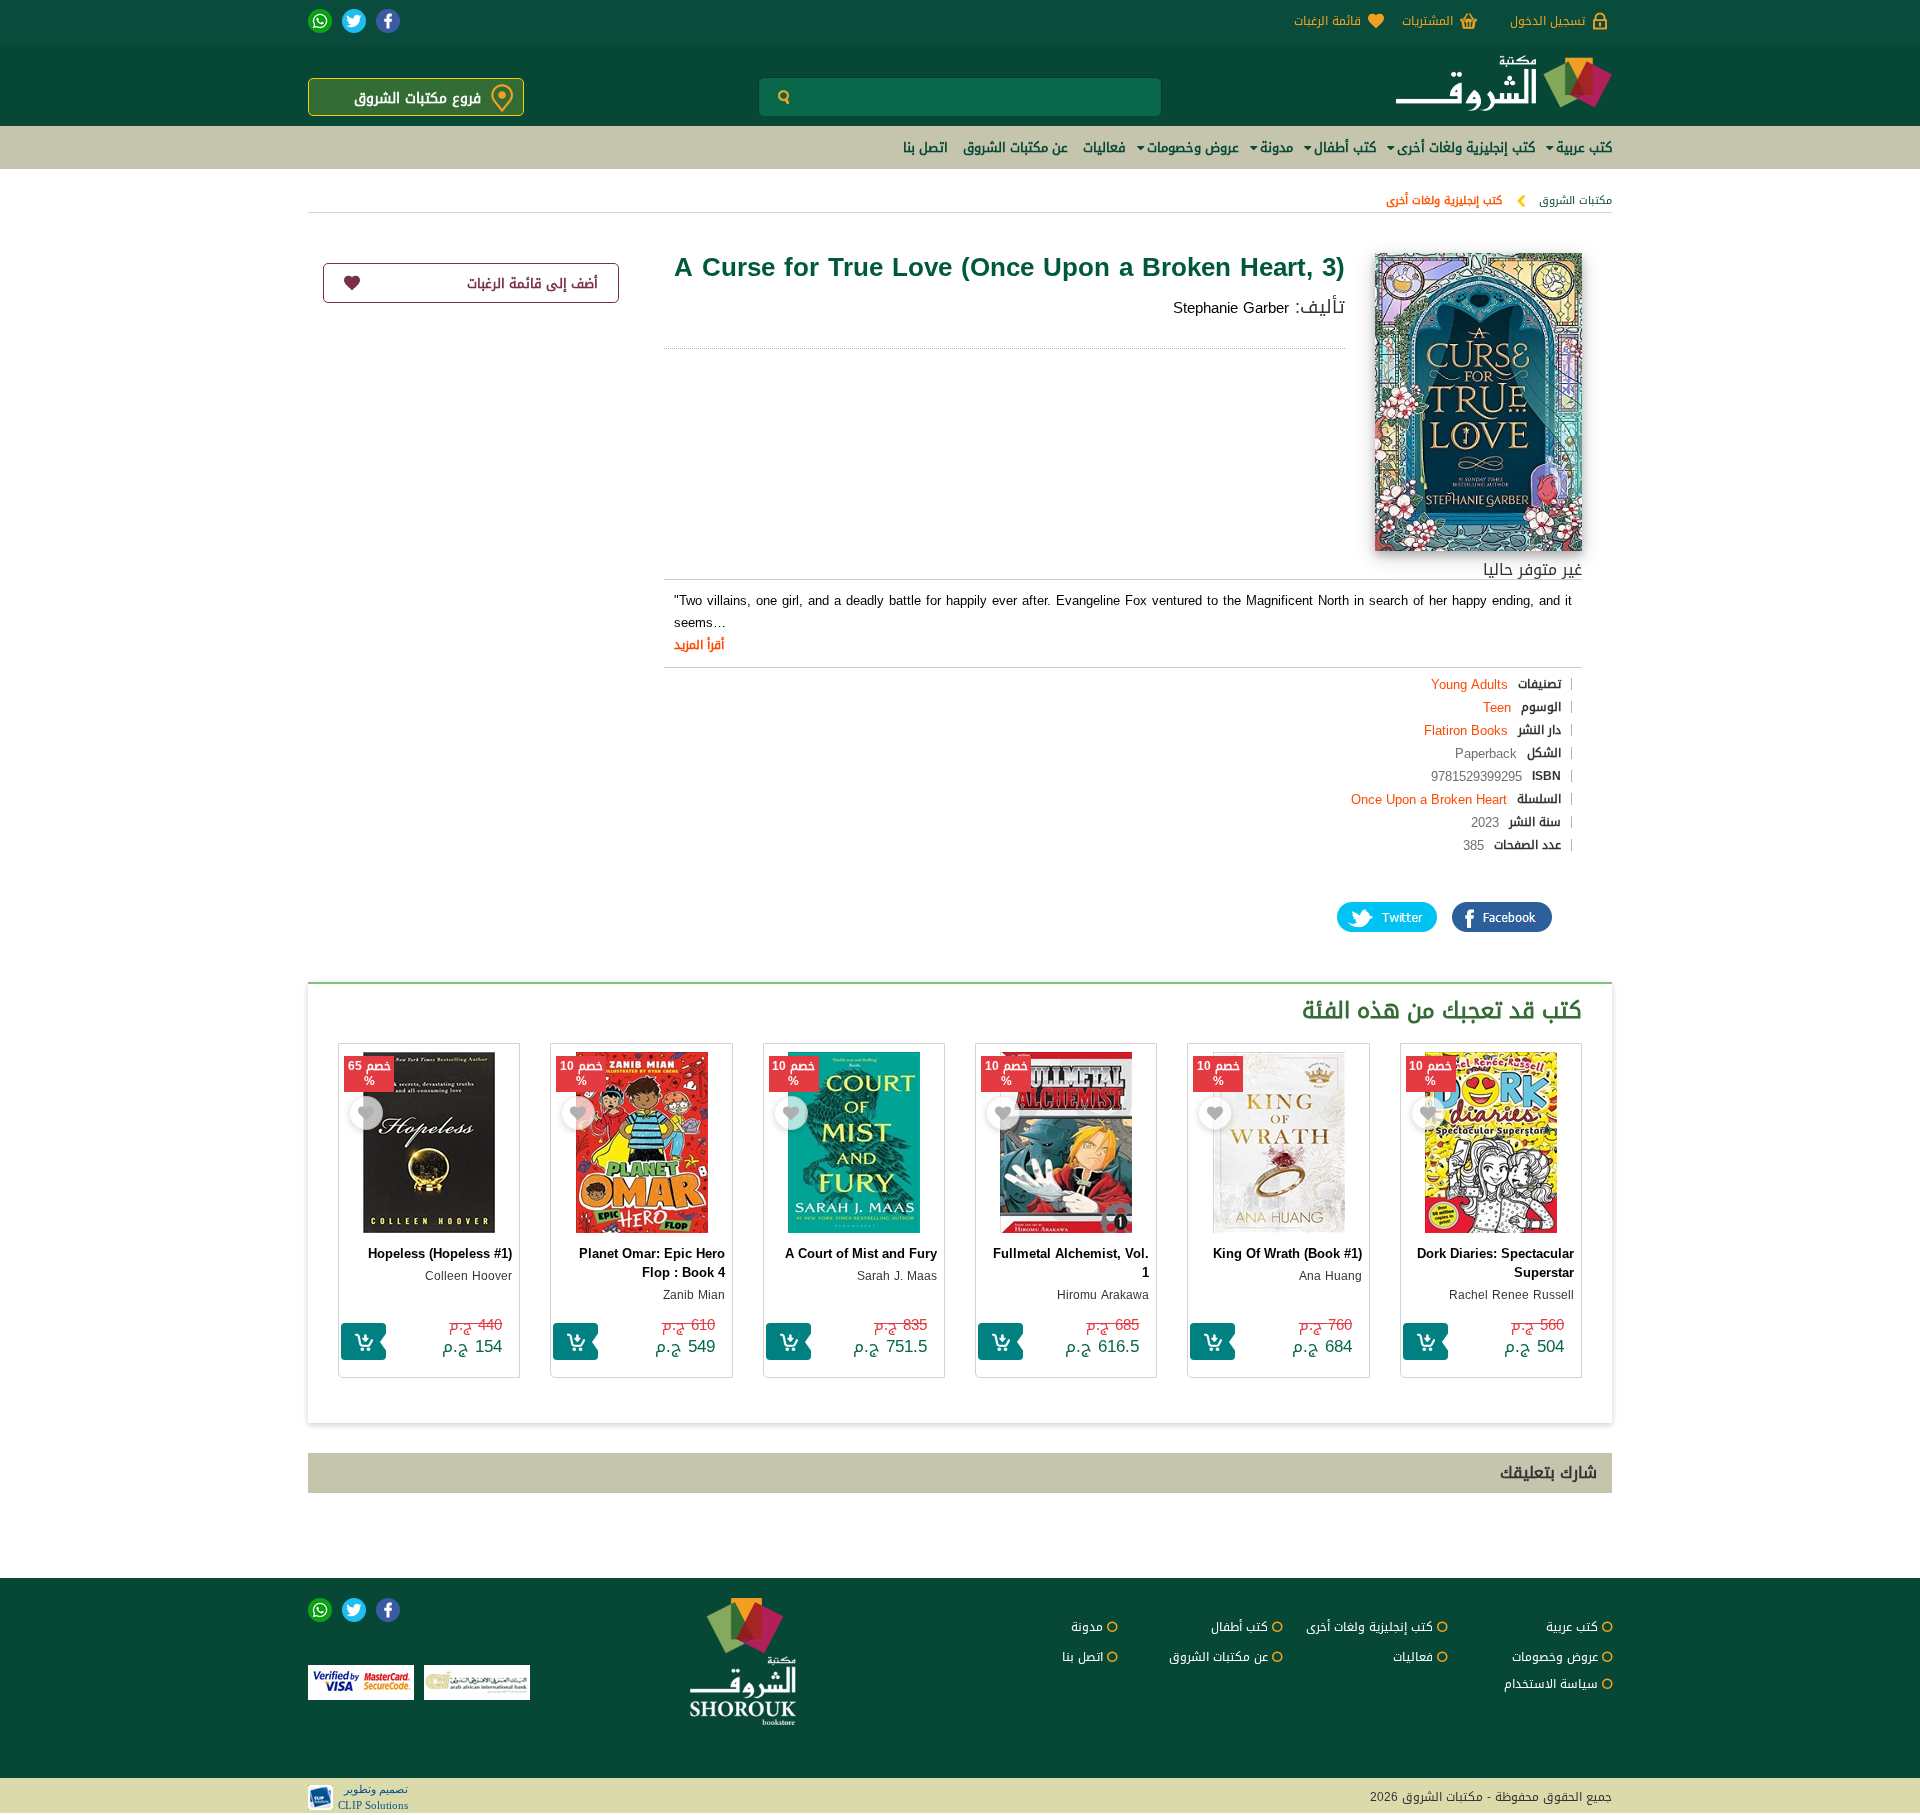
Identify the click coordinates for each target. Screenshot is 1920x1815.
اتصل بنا (1082, 1657)
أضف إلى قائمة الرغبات (532, 283)
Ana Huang (1330, 1276)
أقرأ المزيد (699, 645)
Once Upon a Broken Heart (1429, 799)
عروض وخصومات (1555, 1657)
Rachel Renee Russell (1511, 1295)
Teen (1497, 707)
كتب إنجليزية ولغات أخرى (1444, 200)
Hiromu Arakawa (1103, 1295)
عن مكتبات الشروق (1218, 1657)
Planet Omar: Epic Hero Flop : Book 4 (652, 1263)
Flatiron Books (1466, 730)
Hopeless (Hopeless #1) (440, 1253)
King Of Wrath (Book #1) (1287, 1253)
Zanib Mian (694, 1295)
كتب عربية (1572, 1627)
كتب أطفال (1239, 1627)
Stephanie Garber (1231, 308)
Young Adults (1469, 684)
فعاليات (1413, 1657)
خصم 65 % (369, 1074)
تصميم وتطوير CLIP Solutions (373, 1797)
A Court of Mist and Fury (861, 1253)
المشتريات (1427, 21)
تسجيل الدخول (1547, 21)
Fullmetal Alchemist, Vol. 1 (1071, 1263)
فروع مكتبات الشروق (417, 98)
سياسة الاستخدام (1551, 1684)
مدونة (1087, 1627)
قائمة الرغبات (1327, 21)
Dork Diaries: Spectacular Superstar (1495, 1263)
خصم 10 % (1430, 1074)
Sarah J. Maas (897, 1276)
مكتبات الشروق (1575, 200)
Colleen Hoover (468, 1276)
